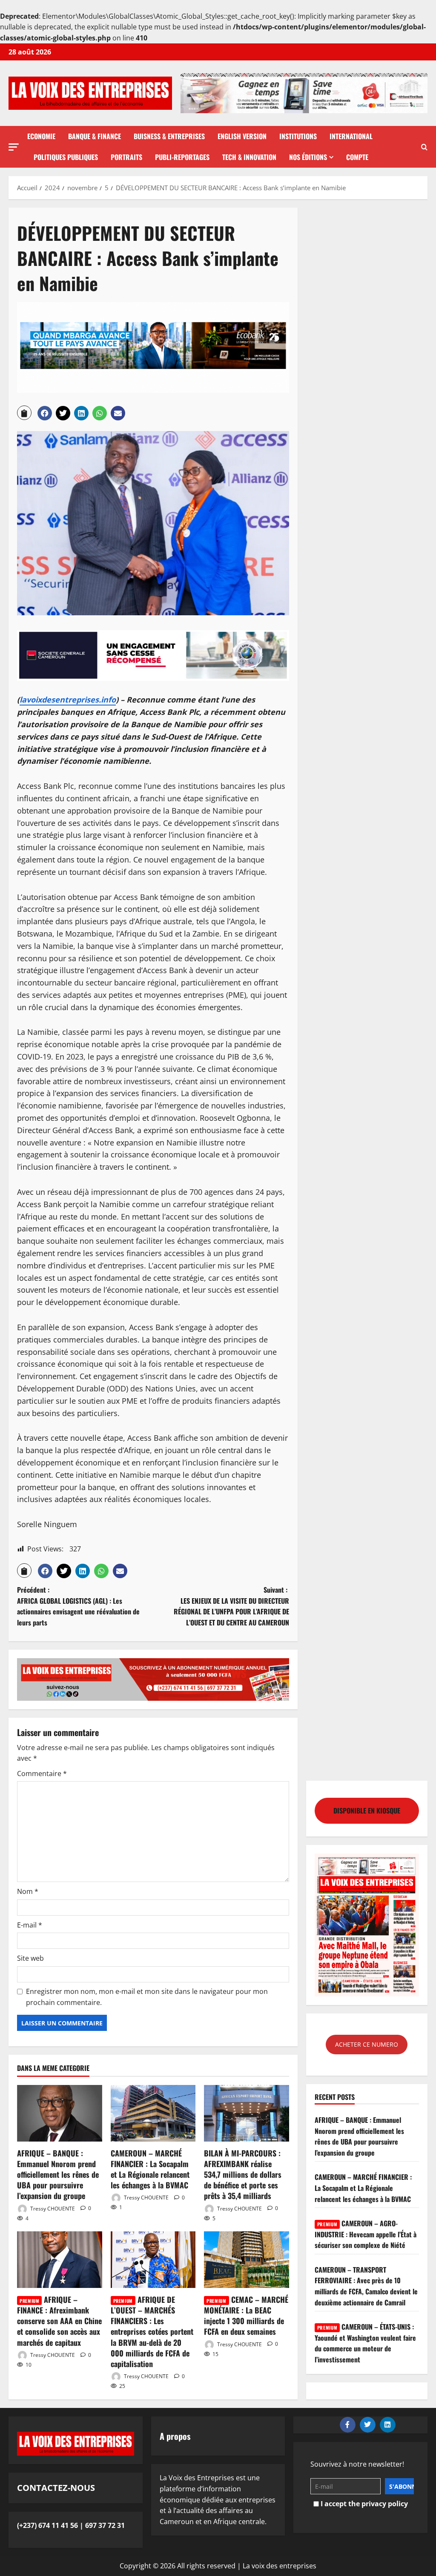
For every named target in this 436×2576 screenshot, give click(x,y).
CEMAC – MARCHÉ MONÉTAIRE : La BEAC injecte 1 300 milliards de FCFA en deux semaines (246, 2316)
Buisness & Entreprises (169, 136)
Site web (30, 1958)
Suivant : (231, 1606)
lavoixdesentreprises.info (68, 700)
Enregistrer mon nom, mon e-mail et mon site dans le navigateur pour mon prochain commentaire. (147, 1997)
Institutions (298, 136)
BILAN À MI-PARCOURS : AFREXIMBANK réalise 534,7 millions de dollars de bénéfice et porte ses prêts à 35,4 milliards (243, 2175)
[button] (14, 147)
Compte (357, 157)
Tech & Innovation (249, 157)
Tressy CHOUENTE (52, 2208)
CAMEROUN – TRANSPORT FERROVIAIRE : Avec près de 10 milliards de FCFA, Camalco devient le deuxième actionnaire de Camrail (366, 2286)
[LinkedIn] (388, 2425)
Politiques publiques (66, 157)
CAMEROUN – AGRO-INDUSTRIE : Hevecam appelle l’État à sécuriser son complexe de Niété (366, 2234)
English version (242, 136)
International (351, 136)
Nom (28, 1891)
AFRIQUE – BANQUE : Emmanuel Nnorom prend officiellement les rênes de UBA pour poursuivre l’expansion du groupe (58, 2175)
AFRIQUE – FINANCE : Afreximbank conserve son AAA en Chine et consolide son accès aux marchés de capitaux (59, 2321)
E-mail (30, 1925)
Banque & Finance (95, 136)
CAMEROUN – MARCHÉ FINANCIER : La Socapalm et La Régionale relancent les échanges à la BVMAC (150, 2169)
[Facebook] (348, 2425)
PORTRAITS (126, 157)
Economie (41, 136)
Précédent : (78, 1606)
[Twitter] (368, 2425)
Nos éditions (308, 157)
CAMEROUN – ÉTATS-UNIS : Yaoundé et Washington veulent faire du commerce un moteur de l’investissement (365, 2343)
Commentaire (42, 1773)
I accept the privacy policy (363, 2504)
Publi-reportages (182, 157)
